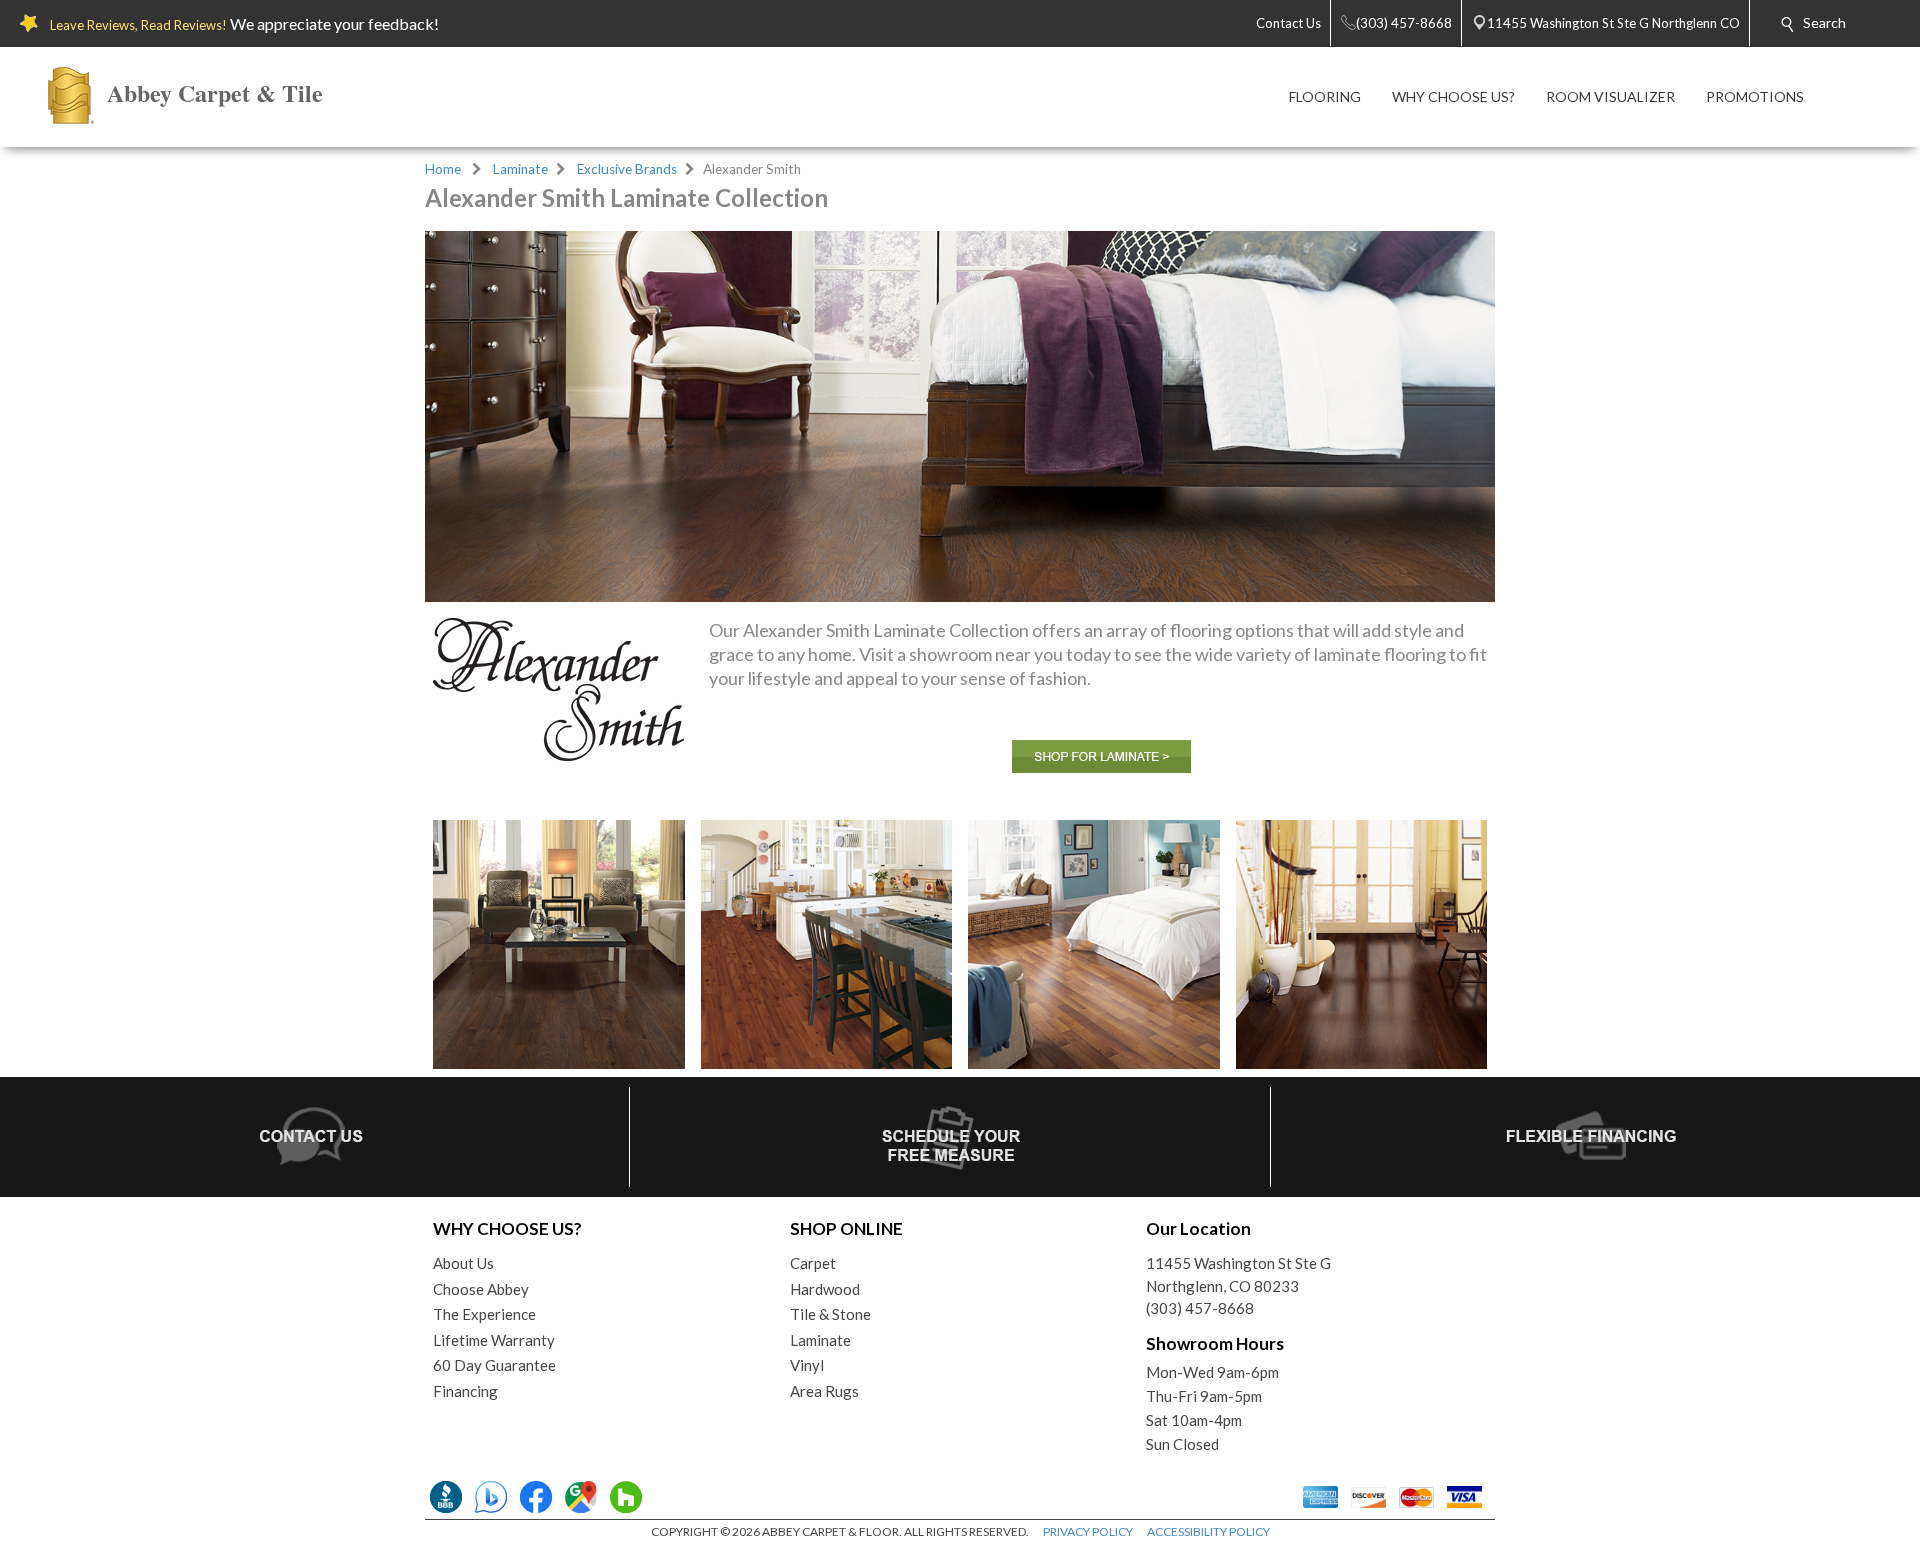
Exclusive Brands (627, 169)
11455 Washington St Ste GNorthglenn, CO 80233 (1238, 1274)
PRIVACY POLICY (1088, 1531)
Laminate (520, 169)
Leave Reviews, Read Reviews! (138, 25)
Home (443, 169)
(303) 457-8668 (1200, 1308)
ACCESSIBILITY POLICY (1208, 1531)
